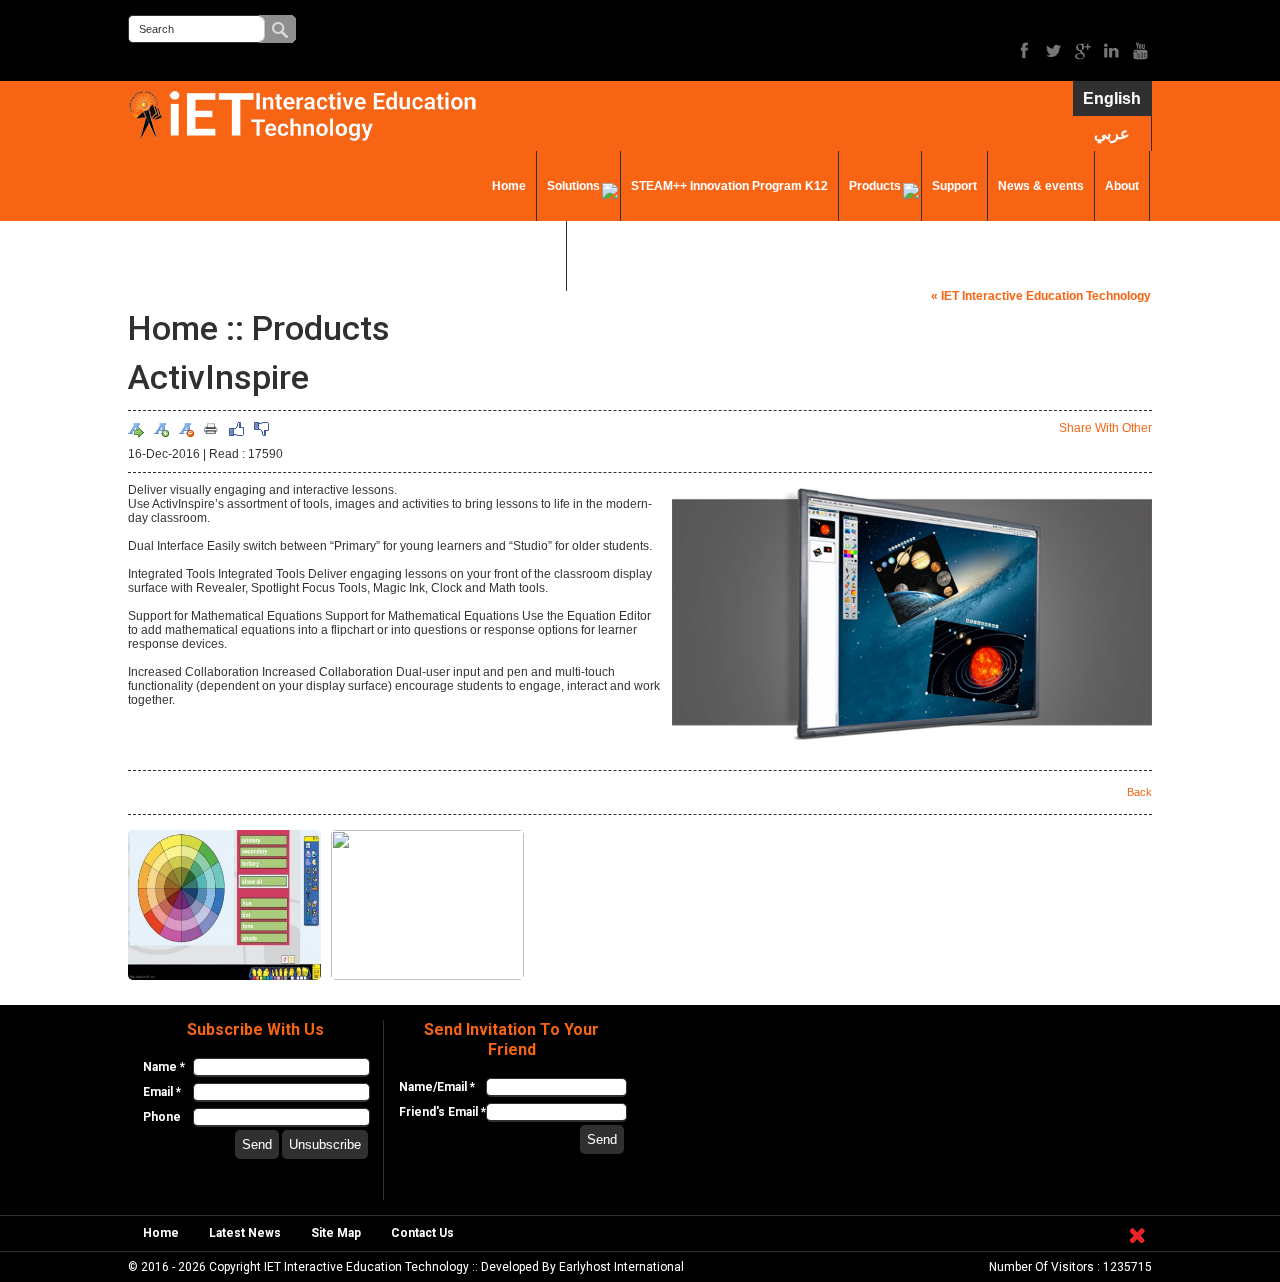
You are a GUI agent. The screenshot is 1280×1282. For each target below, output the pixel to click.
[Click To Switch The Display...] (1137, 1247)
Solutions (573, 186)
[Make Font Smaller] (186, 429)
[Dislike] (261, 429)
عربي (1112, 133)
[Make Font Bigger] (161, 429)
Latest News (245, 1233)
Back (1139, 792)
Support (954, 186)
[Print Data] (211, 428)
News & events (1041, 186)
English (1112, 98)
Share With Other (1105, 428)
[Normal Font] (136, 429)
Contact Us (524, 256)
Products (875, 186)
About (1122, 186)
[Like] (236, 429)
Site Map (336, 1233)
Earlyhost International (621, 1267)
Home (509, 186)
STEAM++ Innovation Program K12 (729, 186)
